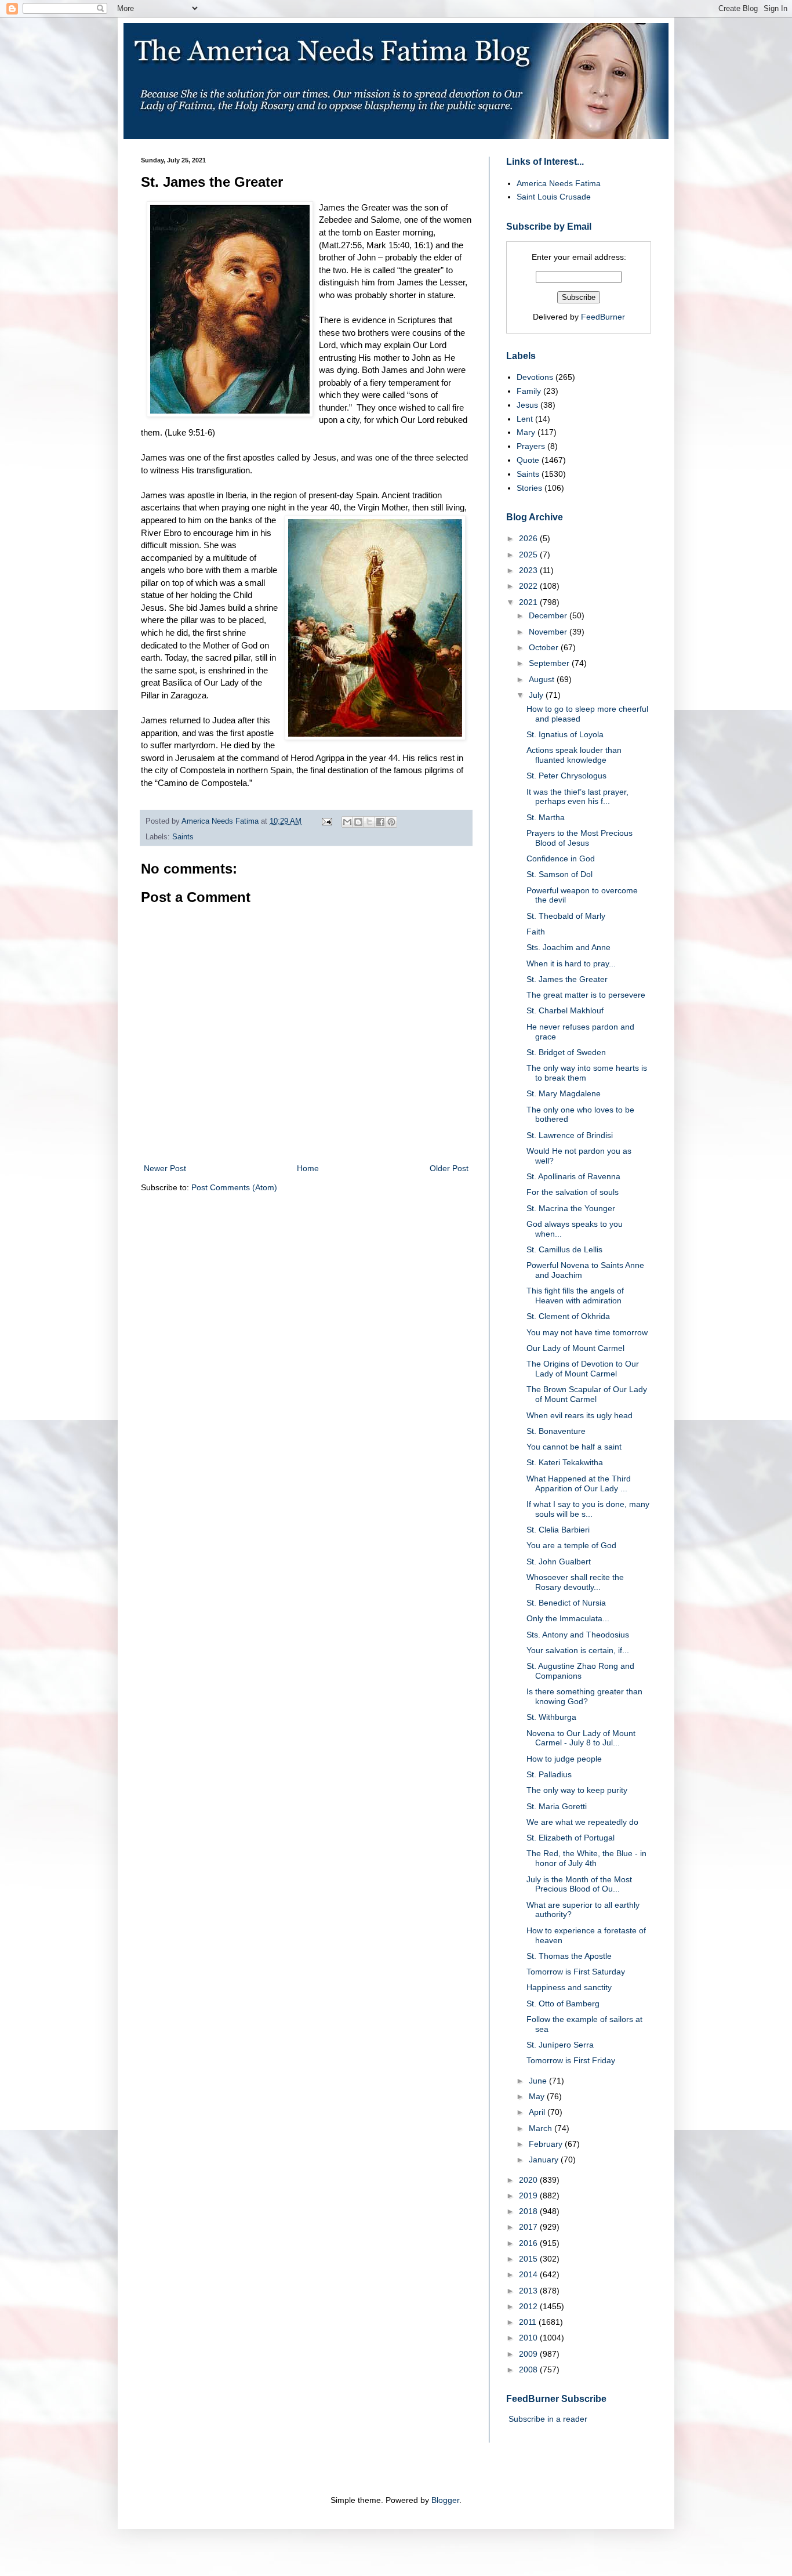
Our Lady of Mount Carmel (575, 1348)
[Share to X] (369, 822)
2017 (529, 2227)
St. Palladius (549, 1774)
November (549, 632)
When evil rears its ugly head (580, 1415)
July (537, 695)
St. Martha (546, 817)
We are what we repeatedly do (582, 1822)
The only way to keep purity (577, 1790)
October (545, 647)
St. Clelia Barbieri (558, 1530)
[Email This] (347, 822)
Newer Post (165, 1168)
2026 (529, 538)
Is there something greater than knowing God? (584, 1696)
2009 (529, 2354)
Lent (525, 419)
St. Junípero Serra (560, 2045)
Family (529, 391)
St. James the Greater (567, 979)
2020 (529, 2180)
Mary (526, 432)
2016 (529, 2243)
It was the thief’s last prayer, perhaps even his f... (577, 797)
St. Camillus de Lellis (564, 1249)
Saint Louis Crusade (554, 197)
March (542, 2128)
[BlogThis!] (358, 822)
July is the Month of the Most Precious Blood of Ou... (579, 1884)
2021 (529, 602)
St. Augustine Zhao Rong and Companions (580, 1671)
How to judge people (564, 1759)
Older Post (449, 1168)
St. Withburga (551, 1717)
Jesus (527, 405)
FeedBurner (603, 317)
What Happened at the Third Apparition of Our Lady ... (579, 1483)
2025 (529, 555)
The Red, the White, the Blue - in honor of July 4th (586, 1858)
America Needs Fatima (559, 183)
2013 (529, 2291)
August (543, 679)
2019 (529, 2195)
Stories (529, 488)
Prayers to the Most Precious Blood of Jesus (580, 838)
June (539, 2081)
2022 (529, 586)
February (547, 2144)
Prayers (531, 446)
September (550, 663)
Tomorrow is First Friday (571, 2060)
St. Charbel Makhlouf (565, 1010)
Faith (536, 932)
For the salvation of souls (573, 1192)
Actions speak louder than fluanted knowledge (574, 755)
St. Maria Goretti (557, 1806)
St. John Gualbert (559, 1561)
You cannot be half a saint (574, 1447)
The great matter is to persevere (586, 995)
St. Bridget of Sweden (566, 1052)
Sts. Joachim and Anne (568, 947)
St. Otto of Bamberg (563, 2003)
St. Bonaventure (556, 1431)
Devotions (535, 377)
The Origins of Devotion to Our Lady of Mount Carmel (583, 1369)
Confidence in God (561, 858)
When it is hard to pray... (571, 963)
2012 (529, 2306)
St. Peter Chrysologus (566, 776)
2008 (529, 2370)
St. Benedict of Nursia (566, 1603)
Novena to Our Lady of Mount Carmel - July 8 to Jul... (581, 1738)
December (549, 615)
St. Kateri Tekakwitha (565, 1462)
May (538, 2096)
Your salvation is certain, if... (578, 1650)
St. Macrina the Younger (571, 1208)
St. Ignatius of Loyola (565, 734)
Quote (528, 460)
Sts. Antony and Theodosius (578, 1635)
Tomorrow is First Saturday (576, 1972)
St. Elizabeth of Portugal (571, 1838)
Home (308, 1168)
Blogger (445, 2500)
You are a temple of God (571, 1545)
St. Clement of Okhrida (568, 1316)
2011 (529, 2322)
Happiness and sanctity (569, 1987)
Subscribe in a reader (548, 2419)
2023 (529, 570)
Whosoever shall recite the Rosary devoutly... (575, 1582)
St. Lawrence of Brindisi (570, 1135)
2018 (529, 2211)
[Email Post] (326, 821)
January (545, 2160)
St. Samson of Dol (560, 874)
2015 (529, 2259)
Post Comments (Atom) (234, 1187)
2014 (529, 2274)
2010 (529, 2338)
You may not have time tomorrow (587, 1332)
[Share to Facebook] (380, 822)
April (538, 2112)
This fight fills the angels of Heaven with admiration (575, 1296)
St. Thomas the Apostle (569, 1956)
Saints (183, 837)
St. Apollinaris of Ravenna (573, 1176)
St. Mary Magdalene (564, 1093)
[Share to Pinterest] (391, 822)
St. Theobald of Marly (566, 916)
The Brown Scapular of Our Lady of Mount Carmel (587, 1394)
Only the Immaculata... (568, 1618)
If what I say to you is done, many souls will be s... (588, 1509)
